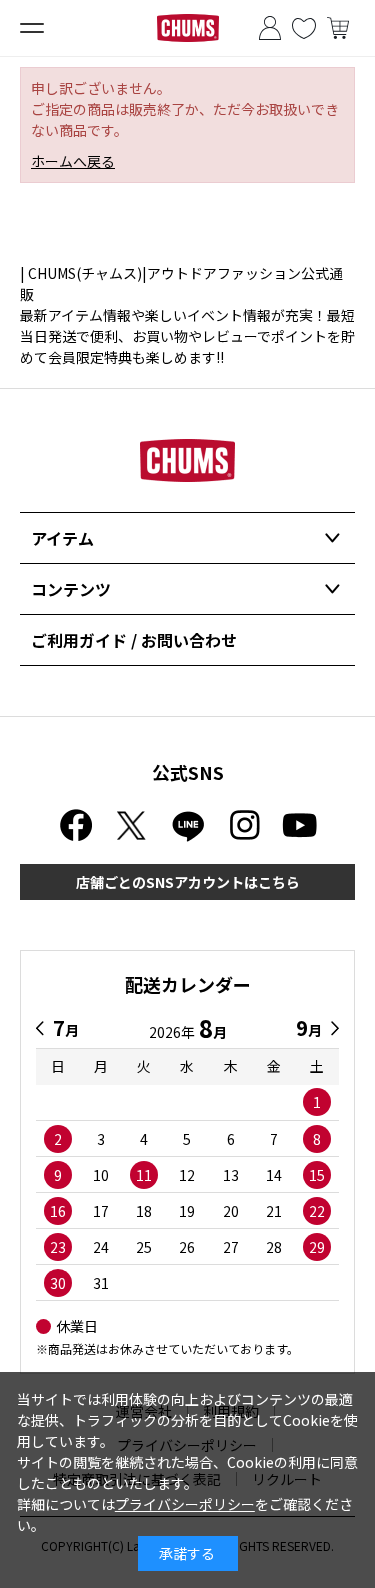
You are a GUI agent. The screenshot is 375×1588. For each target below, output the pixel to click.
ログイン (270, 28)
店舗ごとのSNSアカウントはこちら (188, 882)
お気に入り (304, 28)
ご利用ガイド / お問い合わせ (134, 640)
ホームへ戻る (73, 161)
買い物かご (338, 28)
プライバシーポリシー (185, 1504)
